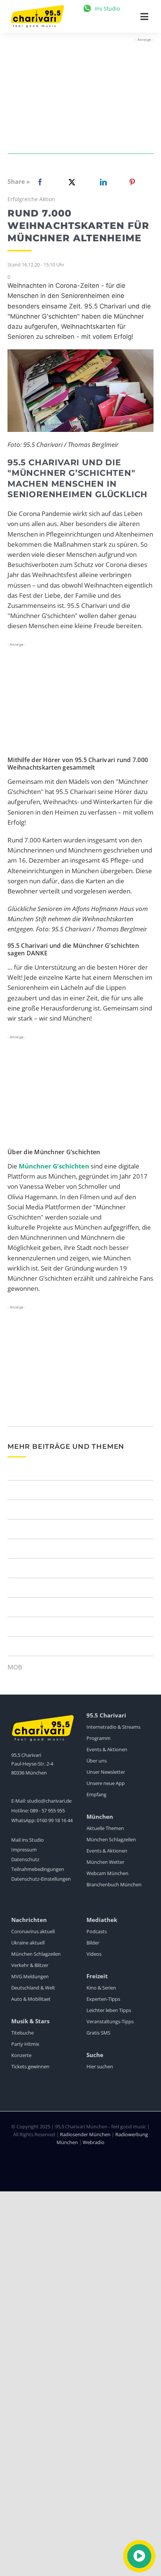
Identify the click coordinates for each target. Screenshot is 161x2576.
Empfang (96, 1794)
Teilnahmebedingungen (38, 1869)
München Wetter (105, 1862)
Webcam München (107, 1873)
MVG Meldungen (30, 1976)
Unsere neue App (106, 1783)
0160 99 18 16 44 (55, 1820)
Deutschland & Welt (33, 1988)
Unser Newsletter (106, 1772)
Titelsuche (22, 2033)
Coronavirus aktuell (33, 1931)
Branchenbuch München (114, 1884)
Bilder (93, 1943)
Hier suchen (100, 2066)
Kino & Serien (101, 1988)
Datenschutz (25, 1859)
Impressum (24, 1850)
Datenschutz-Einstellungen (41, 1879)
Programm (98, 1738)
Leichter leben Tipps (109, 2010)
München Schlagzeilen (111, 1839)
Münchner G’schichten (54, 1166)
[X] (70, 182)
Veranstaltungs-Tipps (110, 2021)
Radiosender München (85, 2134)
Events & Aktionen (107, 1749)
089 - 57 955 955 (47, 1811)
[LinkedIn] (102, 182)
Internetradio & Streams (113, 1727)
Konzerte (21, 2055)
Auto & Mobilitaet (31, 1999)
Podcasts (97, 1931)
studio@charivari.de (49, 1801)
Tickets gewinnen (30, 2066)
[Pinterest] (132, 182)
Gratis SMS (98, 2033)
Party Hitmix (25, 2044)
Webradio (94, 2142)
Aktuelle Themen (105, 1828)
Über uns (97, 1761)
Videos (94, 1954)
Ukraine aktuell (28, 1943)
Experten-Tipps (103, 1999)
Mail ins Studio (28, 1840)
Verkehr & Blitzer (30, 1965)
